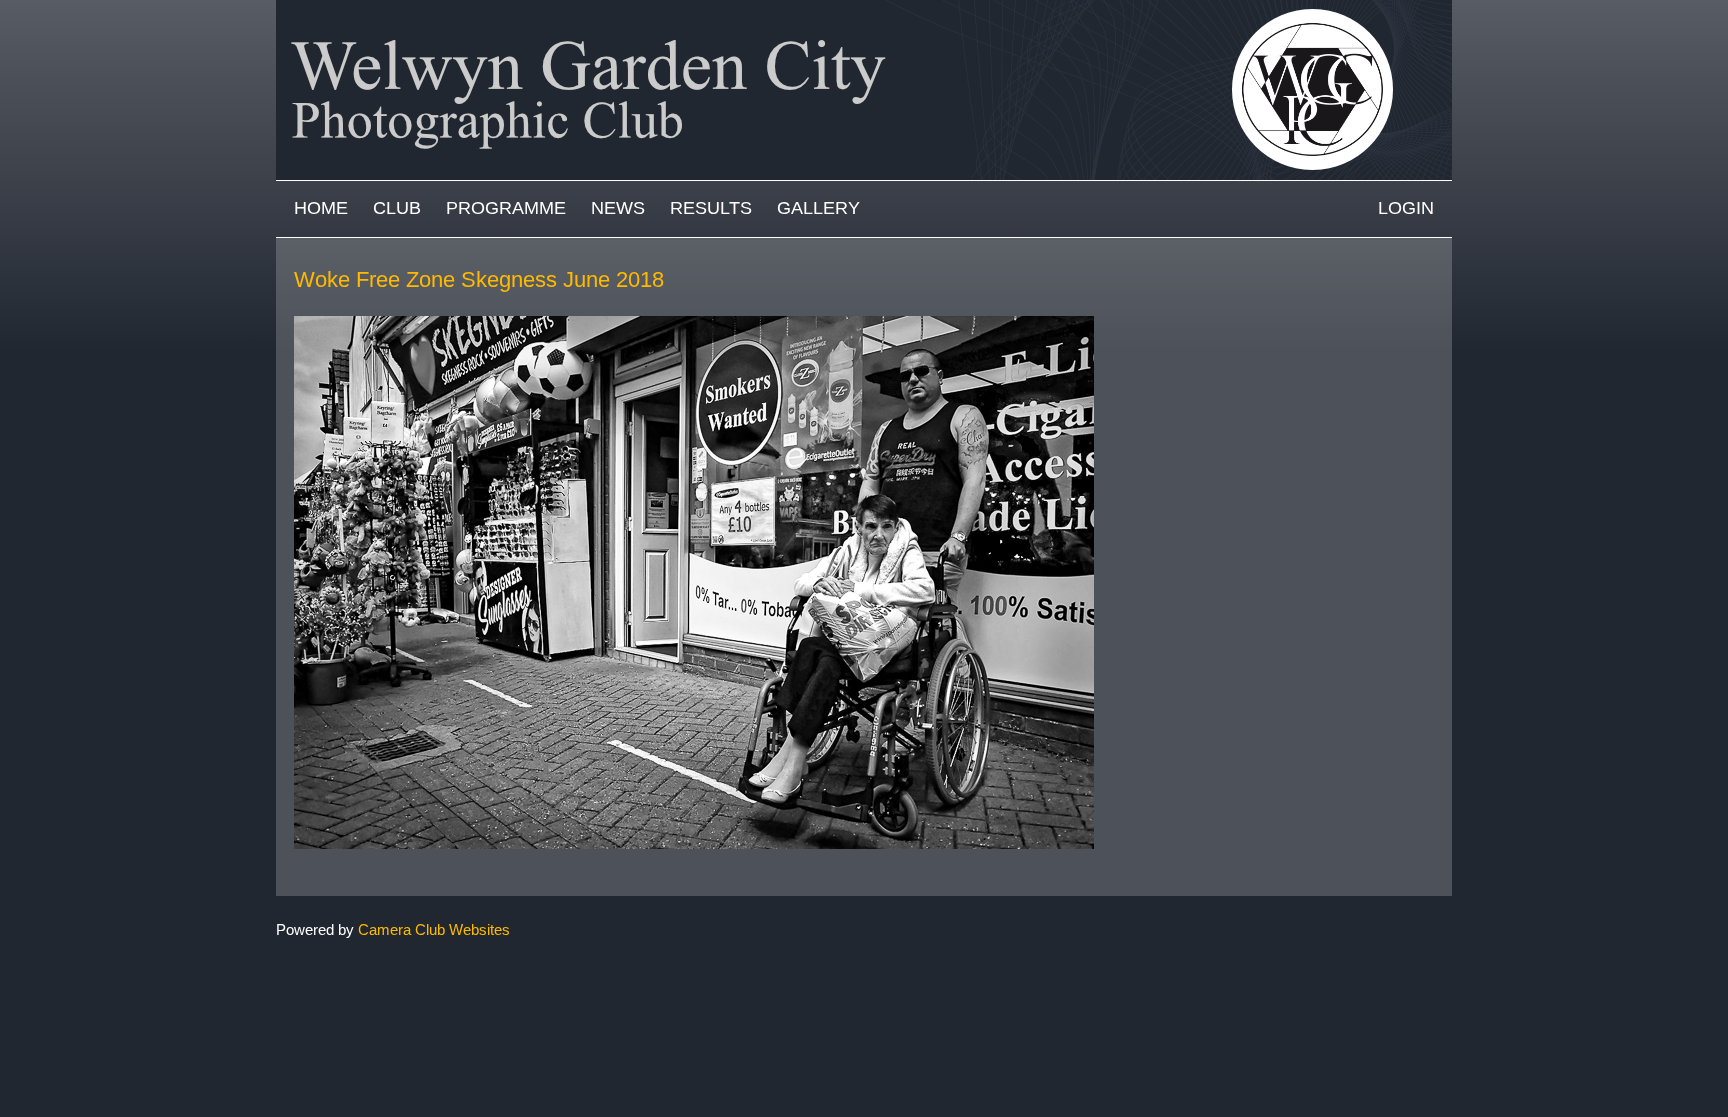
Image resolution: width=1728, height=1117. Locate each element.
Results (711, 208)
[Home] (864, 9)
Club (397, 208)
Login (1406, 208)
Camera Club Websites (434, 929)
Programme (506, 208)
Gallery (818, 208)
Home (321, 208)
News (618, 208)
